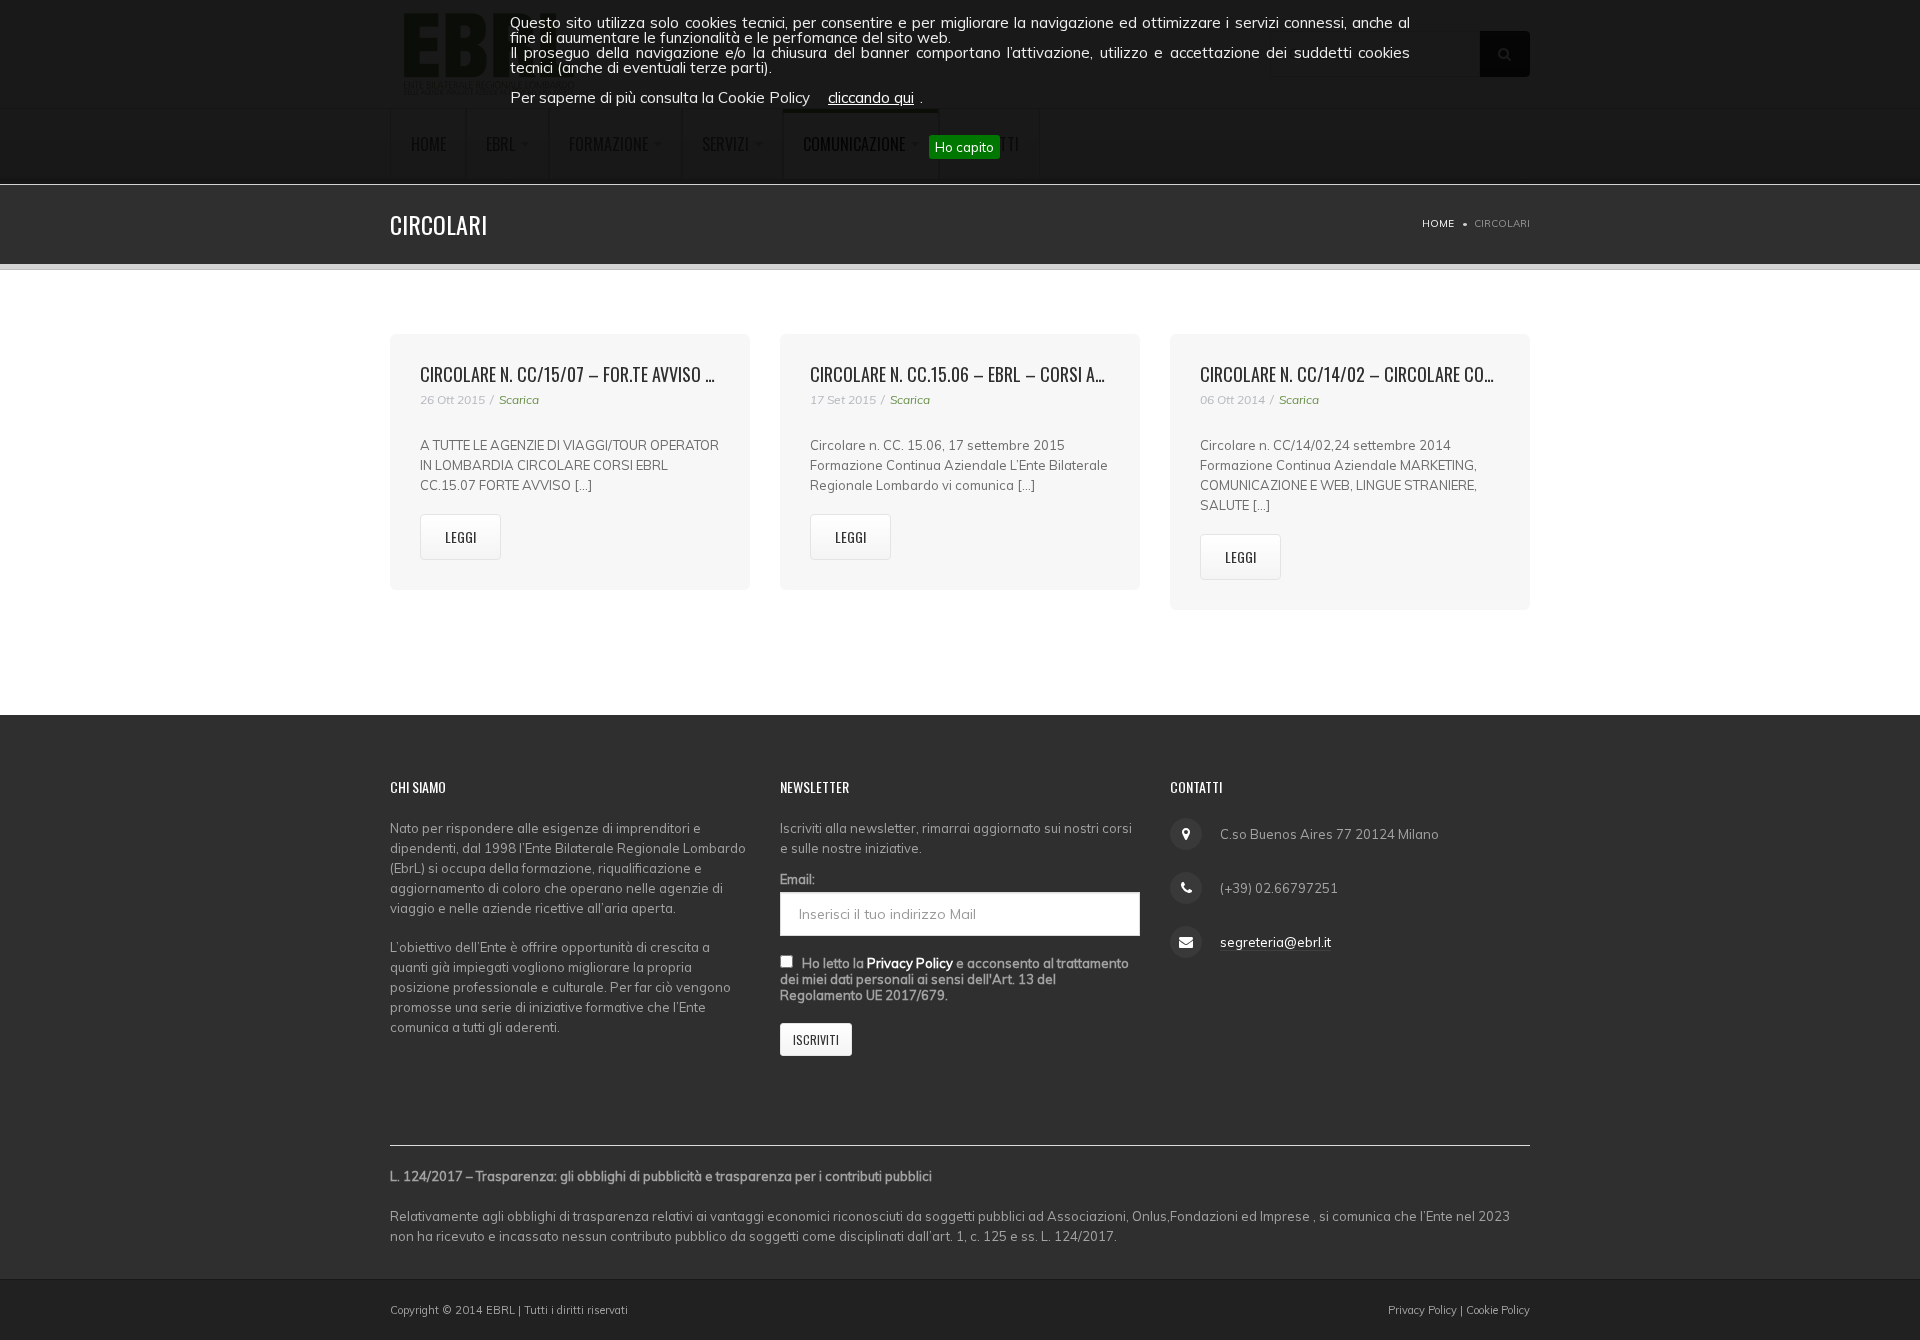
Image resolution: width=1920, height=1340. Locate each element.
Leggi (460, 536)
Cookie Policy (1498, 1310)
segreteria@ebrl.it (1275, 942)
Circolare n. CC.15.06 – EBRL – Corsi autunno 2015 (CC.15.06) (1038, 374)
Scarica (519, 399)
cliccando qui (871, 97)
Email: (797, 879)
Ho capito (964, 147)
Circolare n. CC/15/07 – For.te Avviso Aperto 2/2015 (616, 374)
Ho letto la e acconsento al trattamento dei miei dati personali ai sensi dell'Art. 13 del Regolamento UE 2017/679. (954, 979)
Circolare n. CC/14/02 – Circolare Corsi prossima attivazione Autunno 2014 (1489, 374)
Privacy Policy (910, 963)
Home (1438, 223)
